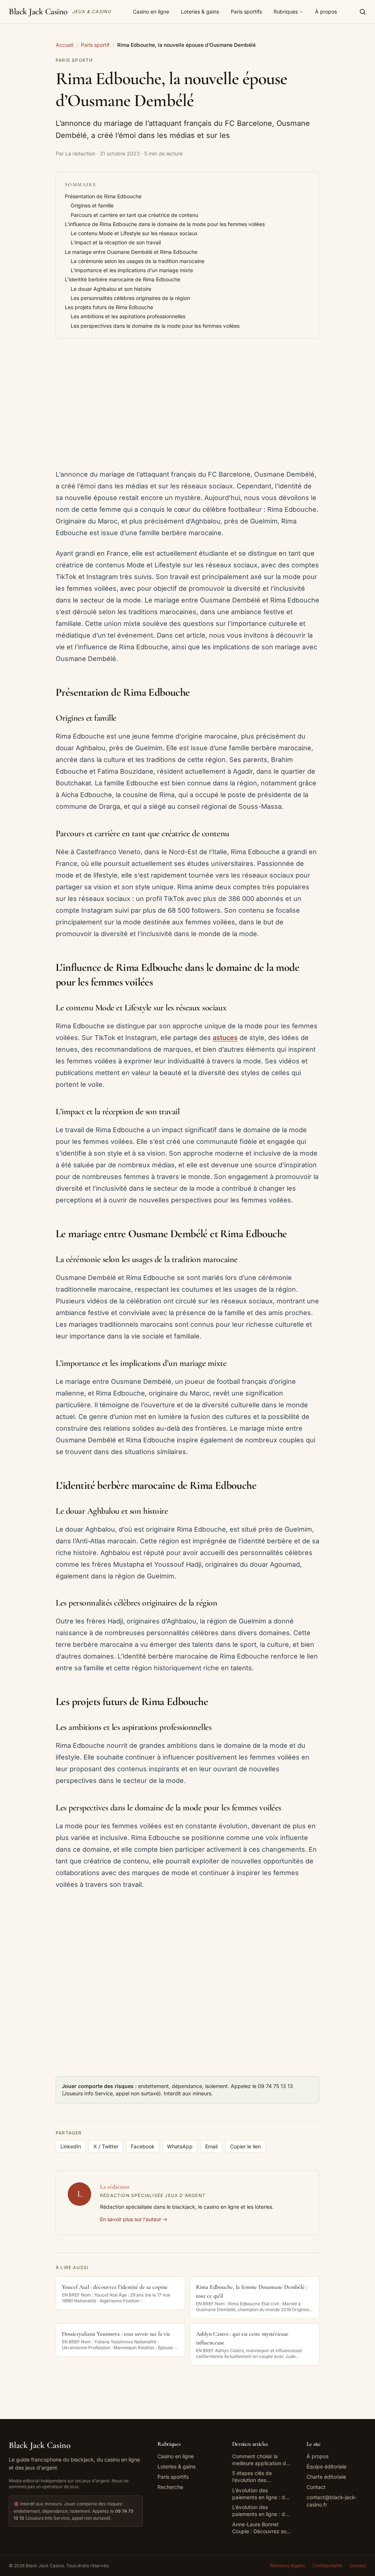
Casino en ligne (151, 12)
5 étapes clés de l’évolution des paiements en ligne (255, 2477)
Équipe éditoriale (326, 2466)
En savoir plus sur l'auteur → (134, 2219)
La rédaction (115, 2187)
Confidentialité (327, 2566)
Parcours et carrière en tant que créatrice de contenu (134, 215)
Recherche (170, 2487)
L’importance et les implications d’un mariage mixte (132, 270)
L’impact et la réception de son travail (116, 242)
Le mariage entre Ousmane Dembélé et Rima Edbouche (131, 252)
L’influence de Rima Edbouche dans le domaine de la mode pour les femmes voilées (165, 224)
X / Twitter (106, 2146)
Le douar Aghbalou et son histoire (111, 289)
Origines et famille (92, 205)
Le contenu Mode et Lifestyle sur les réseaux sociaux (134, 233)
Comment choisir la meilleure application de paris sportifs (261, 2460)
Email (211, 2146)
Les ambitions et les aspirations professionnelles (128, 316)
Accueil (64, 45)
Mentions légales (288, 2566)
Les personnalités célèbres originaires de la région (130, 298)
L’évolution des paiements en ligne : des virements (261, 2494)
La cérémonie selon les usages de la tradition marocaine (138, 261)
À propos (326, 12)
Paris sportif (95, 45)
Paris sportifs (246, 12)
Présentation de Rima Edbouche (103, 196)
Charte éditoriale (326, 2477)
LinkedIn (71, 2146)
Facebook (143, 2146)
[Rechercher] (363, 12)
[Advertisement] (187, 404)
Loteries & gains (200, 12)
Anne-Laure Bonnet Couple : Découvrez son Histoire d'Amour (261, 2528)
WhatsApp (180, 2146)
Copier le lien (245, 2146)
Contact (316, 2487)
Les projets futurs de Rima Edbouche (109, 307)
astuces (225, 1038)
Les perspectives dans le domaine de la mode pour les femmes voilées (155, 326)
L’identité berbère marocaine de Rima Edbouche (122, 279)
